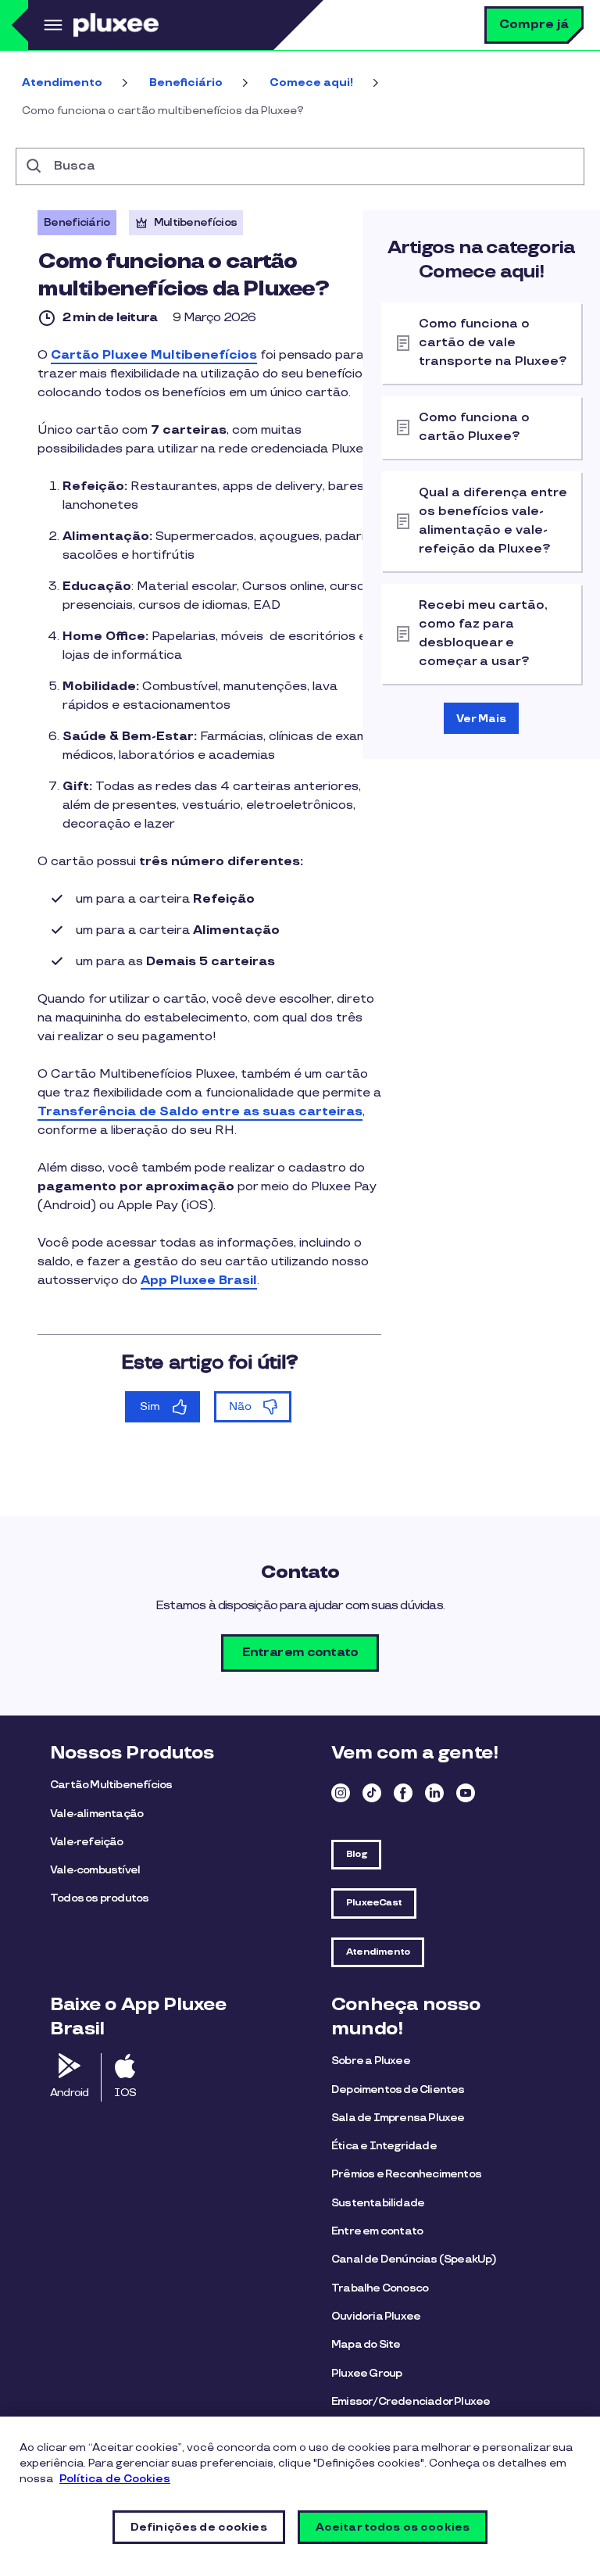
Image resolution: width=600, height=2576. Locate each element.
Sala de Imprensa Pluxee (398, 2118)
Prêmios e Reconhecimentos (406, 2174)
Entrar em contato (300, 1653)
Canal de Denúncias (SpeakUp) (414, 2259)
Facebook (403, 1793)
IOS (125, 2093)
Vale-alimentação (96, 1814)
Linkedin (434, 1793)
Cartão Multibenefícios (111, 1785)
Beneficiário (186, 82)
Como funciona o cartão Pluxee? (474, 427)
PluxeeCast (374, 1903)
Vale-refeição (87, 1842)
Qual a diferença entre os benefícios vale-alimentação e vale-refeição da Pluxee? (493, 521)
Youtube (466, 1793)
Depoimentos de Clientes (398, 2089)
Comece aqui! (311, 82)
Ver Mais (481, 719)
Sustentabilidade (378, 2203)
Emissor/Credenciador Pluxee (411, 2401)
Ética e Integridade (384, 2146)
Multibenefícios (196, 222)
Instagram (341, 1793)
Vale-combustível (95, 1870)
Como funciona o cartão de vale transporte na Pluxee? (493, 343)
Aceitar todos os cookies (393, 2527)
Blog (356, 1854)
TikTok (372, 1793)
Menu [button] (51, 25)
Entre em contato (377, 2231)
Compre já (534, 25)
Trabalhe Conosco (380, 2288)
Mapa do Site (366, 2344)
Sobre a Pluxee (371, 2061)
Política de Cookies (115, 2479)
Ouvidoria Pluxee (376, 2316)
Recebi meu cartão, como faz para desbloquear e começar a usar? (483, 633)
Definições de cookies (199, 2527)
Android (69, 2093)
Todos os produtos (99, 1898)
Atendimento (62, 82)
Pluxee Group (366, 2373)
